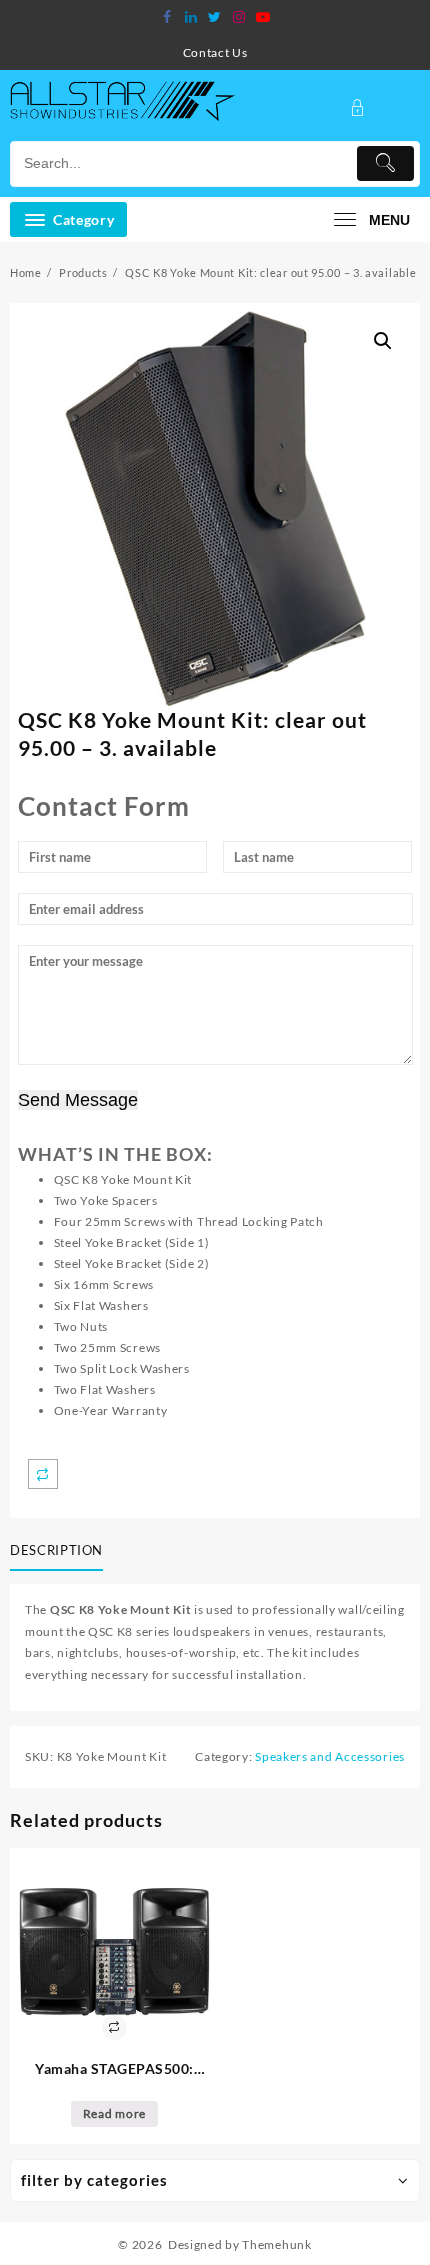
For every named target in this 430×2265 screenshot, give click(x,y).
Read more (114, 2113)
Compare (43, 1474)
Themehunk (276, 2244)
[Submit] (386, 163)
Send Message (78, 1100)
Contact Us (215, 52)
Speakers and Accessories (330, 1756)
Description (56, 1550)
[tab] (60, 1551)
